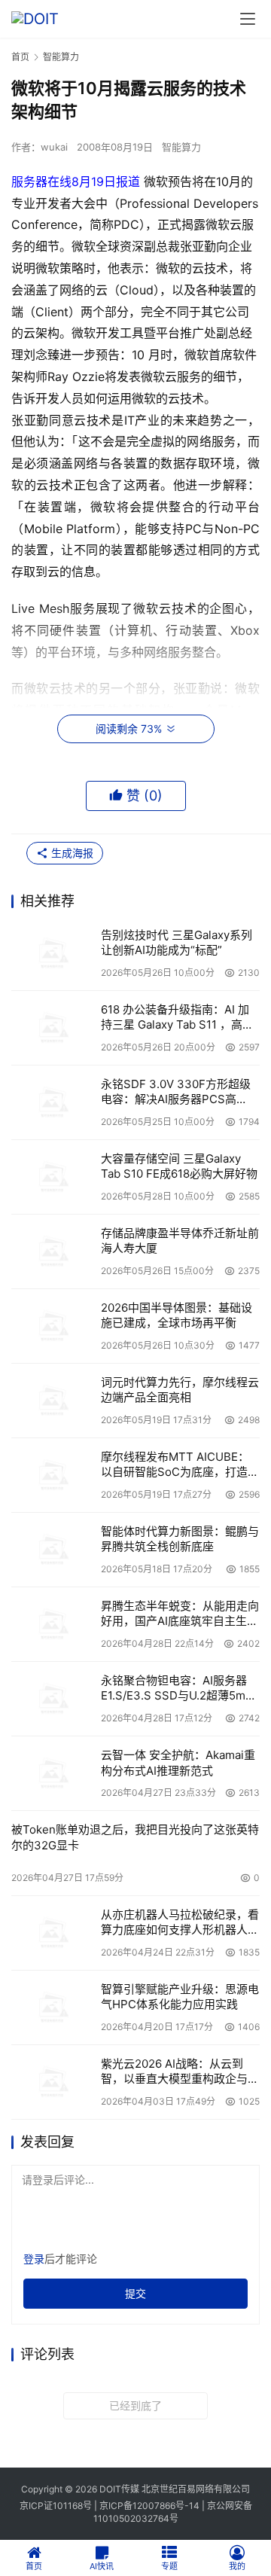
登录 (34, 2259)
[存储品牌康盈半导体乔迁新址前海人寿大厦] (52, 1251)
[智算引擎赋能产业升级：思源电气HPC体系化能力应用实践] (52, 2007)
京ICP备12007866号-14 (149, 2506)
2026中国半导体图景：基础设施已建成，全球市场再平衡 (177, 1315)
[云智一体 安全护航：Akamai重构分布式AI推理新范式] (52, 1773)
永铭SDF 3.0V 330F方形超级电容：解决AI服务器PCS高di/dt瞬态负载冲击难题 (176, 1092)
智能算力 (181, 147)
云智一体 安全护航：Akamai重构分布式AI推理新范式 (178, 1762)
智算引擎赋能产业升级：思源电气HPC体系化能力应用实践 (180, 1997)
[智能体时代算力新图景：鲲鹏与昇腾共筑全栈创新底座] (52, 1550)
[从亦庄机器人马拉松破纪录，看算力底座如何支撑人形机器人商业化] (52, 1933)
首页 (20, 57)
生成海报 (71, 853)
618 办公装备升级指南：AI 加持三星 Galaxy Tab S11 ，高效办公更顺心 (177, 1018)
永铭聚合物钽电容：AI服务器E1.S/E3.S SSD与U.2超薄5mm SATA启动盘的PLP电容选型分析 (178, 1689)
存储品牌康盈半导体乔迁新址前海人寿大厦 (180, 1241)
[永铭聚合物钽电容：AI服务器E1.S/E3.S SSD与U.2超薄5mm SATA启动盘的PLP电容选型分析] (52, 1699)
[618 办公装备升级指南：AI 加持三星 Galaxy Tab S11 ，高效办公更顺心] (52, 1028)
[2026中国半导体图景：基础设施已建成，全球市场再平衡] (52, 1326)
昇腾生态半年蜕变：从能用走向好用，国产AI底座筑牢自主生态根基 (180, 1614)
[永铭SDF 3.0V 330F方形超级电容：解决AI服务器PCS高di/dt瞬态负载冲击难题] (52, 1102)
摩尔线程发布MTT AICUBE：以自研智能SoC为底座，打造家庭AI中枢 (180, 1465)
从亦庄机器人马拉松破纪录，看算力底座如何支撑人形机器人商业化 (180, 1923)
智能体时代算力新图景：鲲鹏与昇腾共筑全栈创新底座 (180, 1539)
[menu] (248, 19)
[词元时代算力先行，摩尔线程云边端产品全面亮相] (52, 1401)
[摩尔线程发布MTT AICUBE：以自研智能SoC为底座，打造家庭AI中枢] (52, 1475)
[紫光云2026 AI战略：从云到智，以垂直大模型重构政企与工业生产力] (52, 2082)
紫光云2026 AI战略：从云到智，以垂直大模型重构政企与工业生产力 (180, 2072)
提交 (135, 2293)
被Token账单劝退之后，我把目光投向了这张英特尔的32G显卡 (135, 1837)
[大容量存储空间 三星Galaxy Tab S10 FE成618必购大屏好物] (52, 1177)
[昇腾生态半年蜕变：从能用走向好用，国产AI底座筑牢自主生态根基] (52, 1624)
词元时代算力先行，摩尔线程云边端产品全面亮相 (180, 1390)
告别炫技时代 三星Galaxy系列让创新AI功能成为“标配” (177, 942)
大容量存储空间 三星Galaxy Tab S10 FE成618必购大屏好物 (179, 1166)
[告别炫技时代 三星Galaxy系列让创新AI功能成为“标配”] (52, 953)
